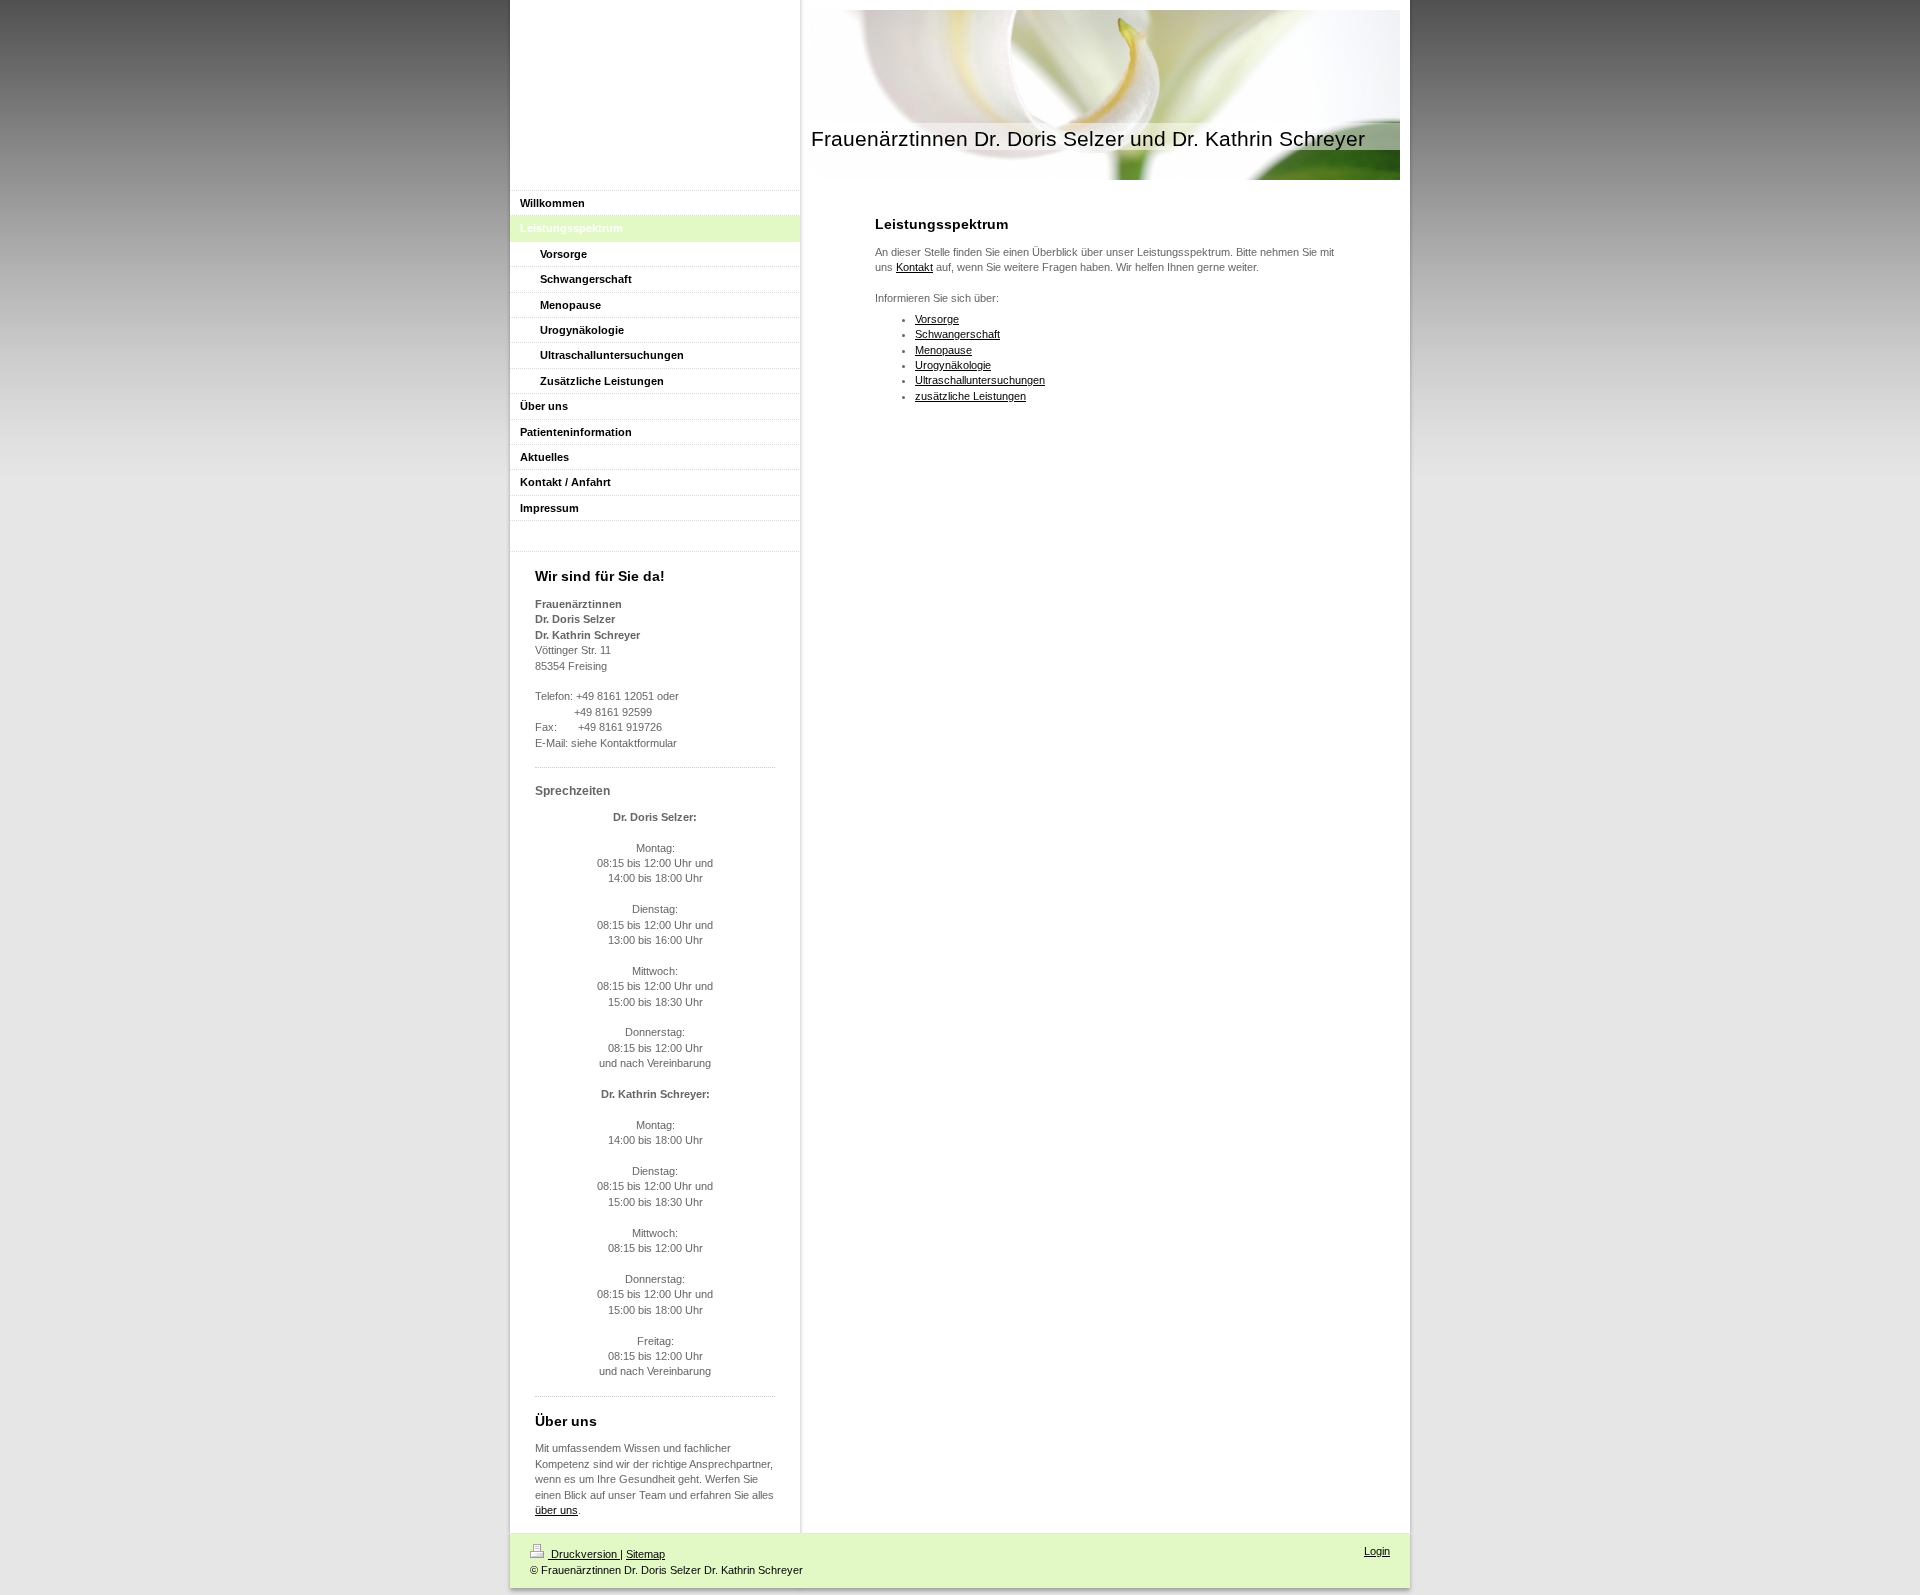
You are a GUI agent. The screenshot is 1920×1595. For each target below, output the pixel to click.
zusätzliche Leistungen (970, 396)
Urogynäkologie (953, 365)
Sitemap (645, 1554)
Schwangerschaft (957, 334)
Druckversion (584, 1554)
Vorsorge (937, 319)
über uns (556, 1510)
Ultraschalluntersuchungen (980, 380)
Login (1377, 1551)
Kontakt (914, 267)
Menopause (943, 350)
